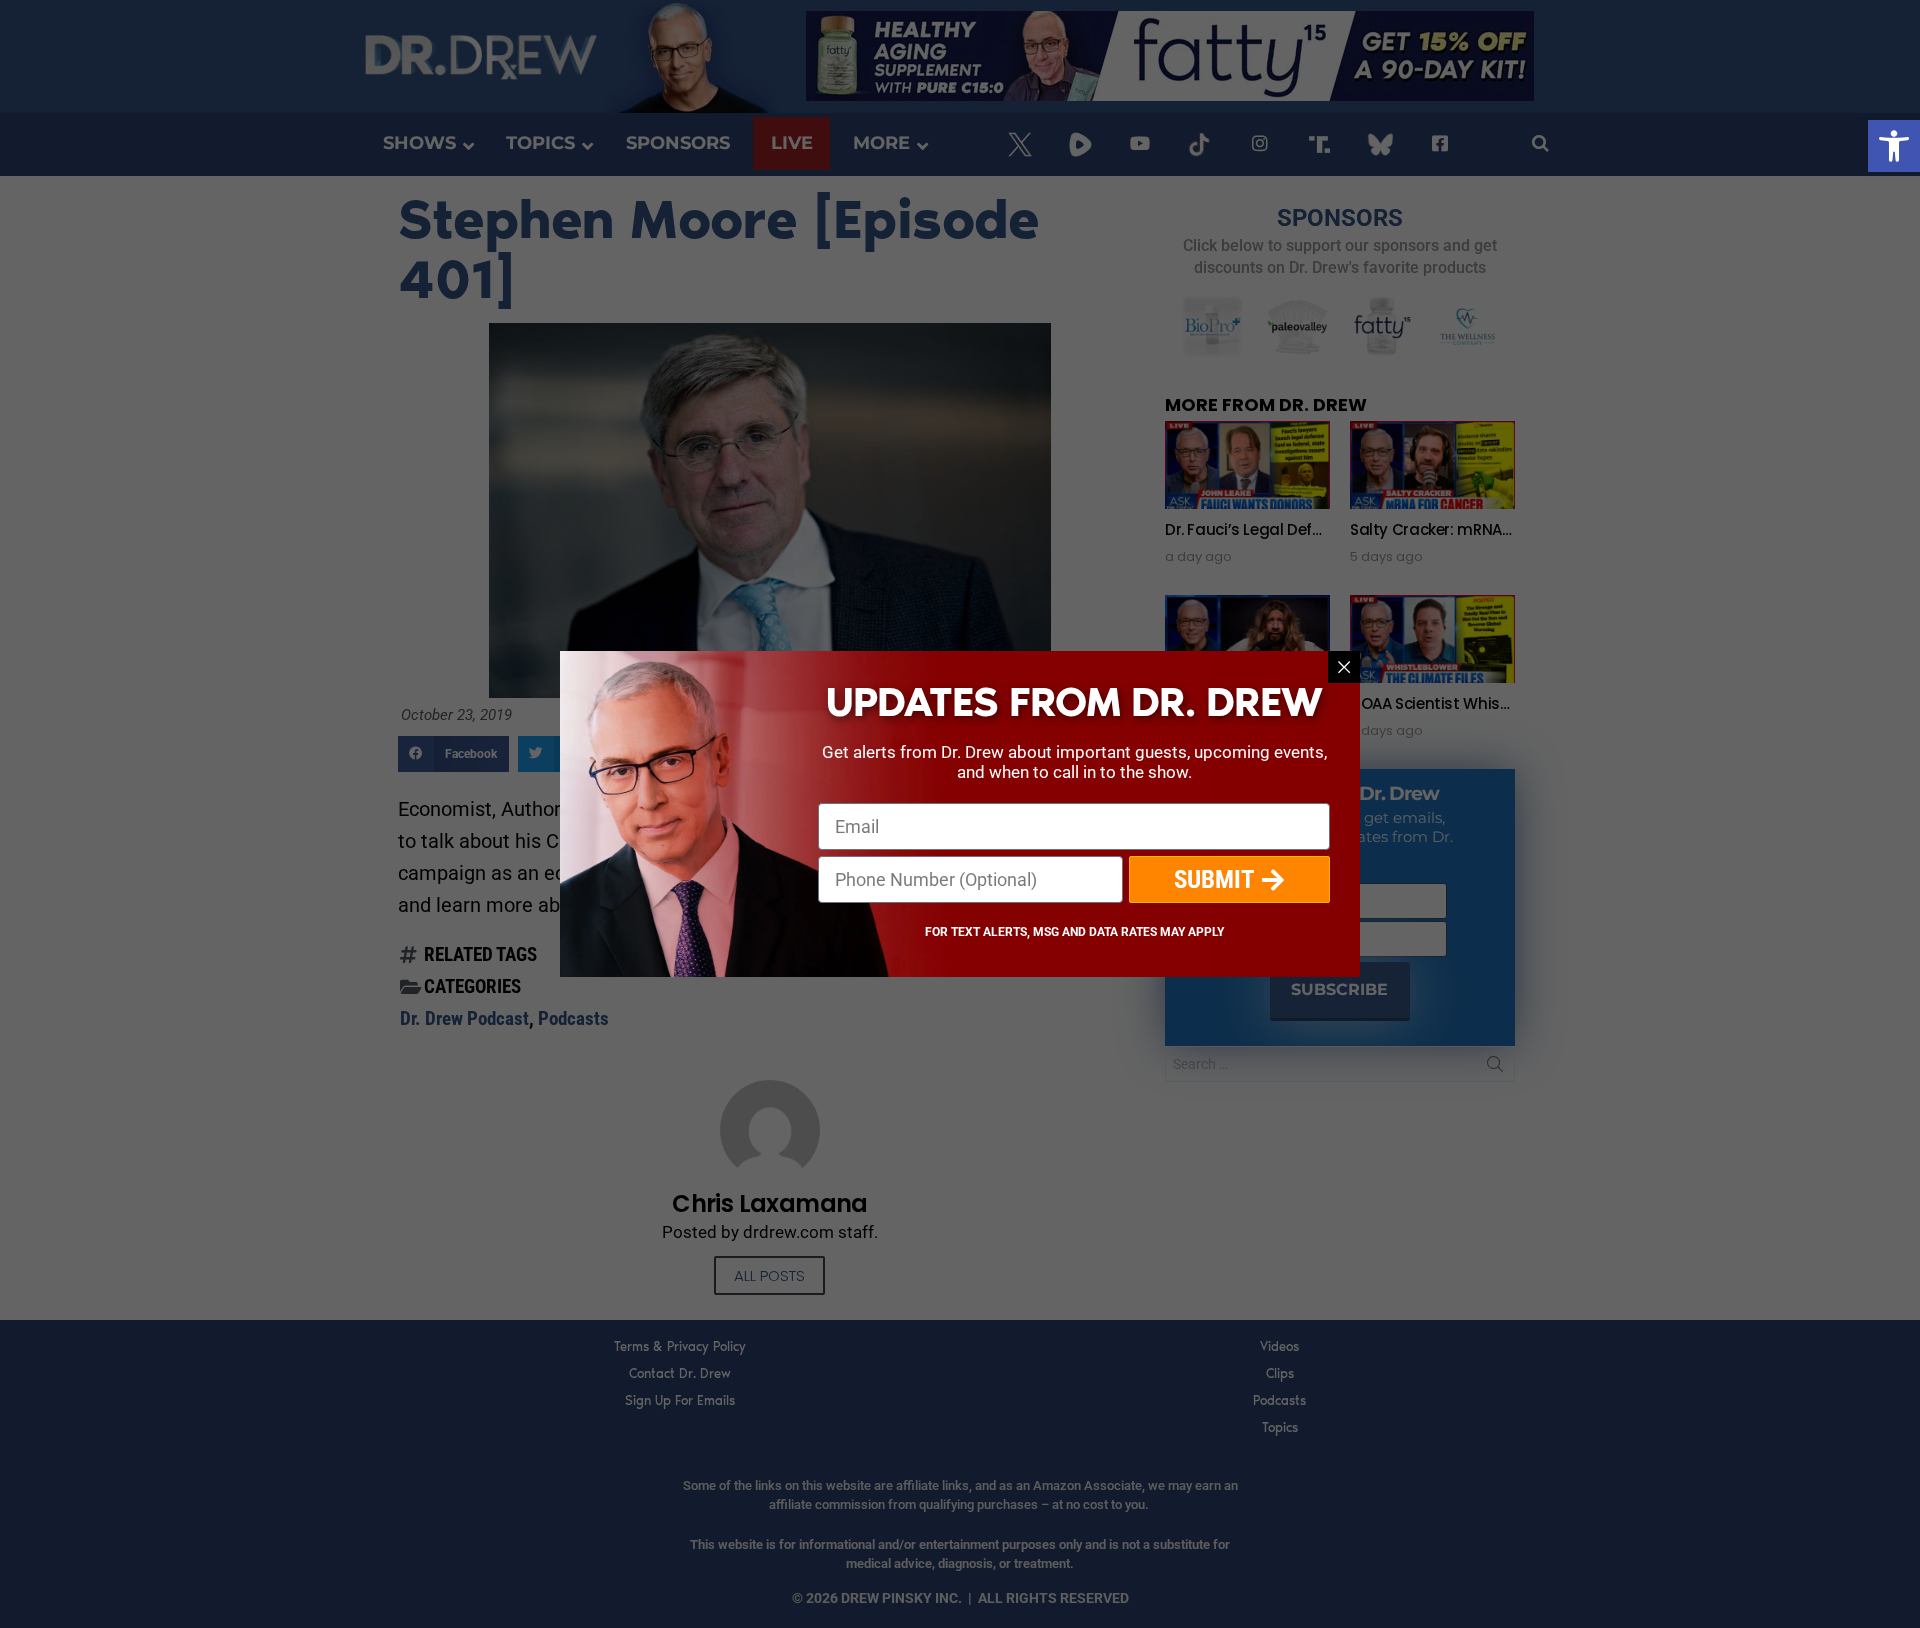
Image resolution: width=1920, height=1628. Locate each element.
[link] (1894, 146)
